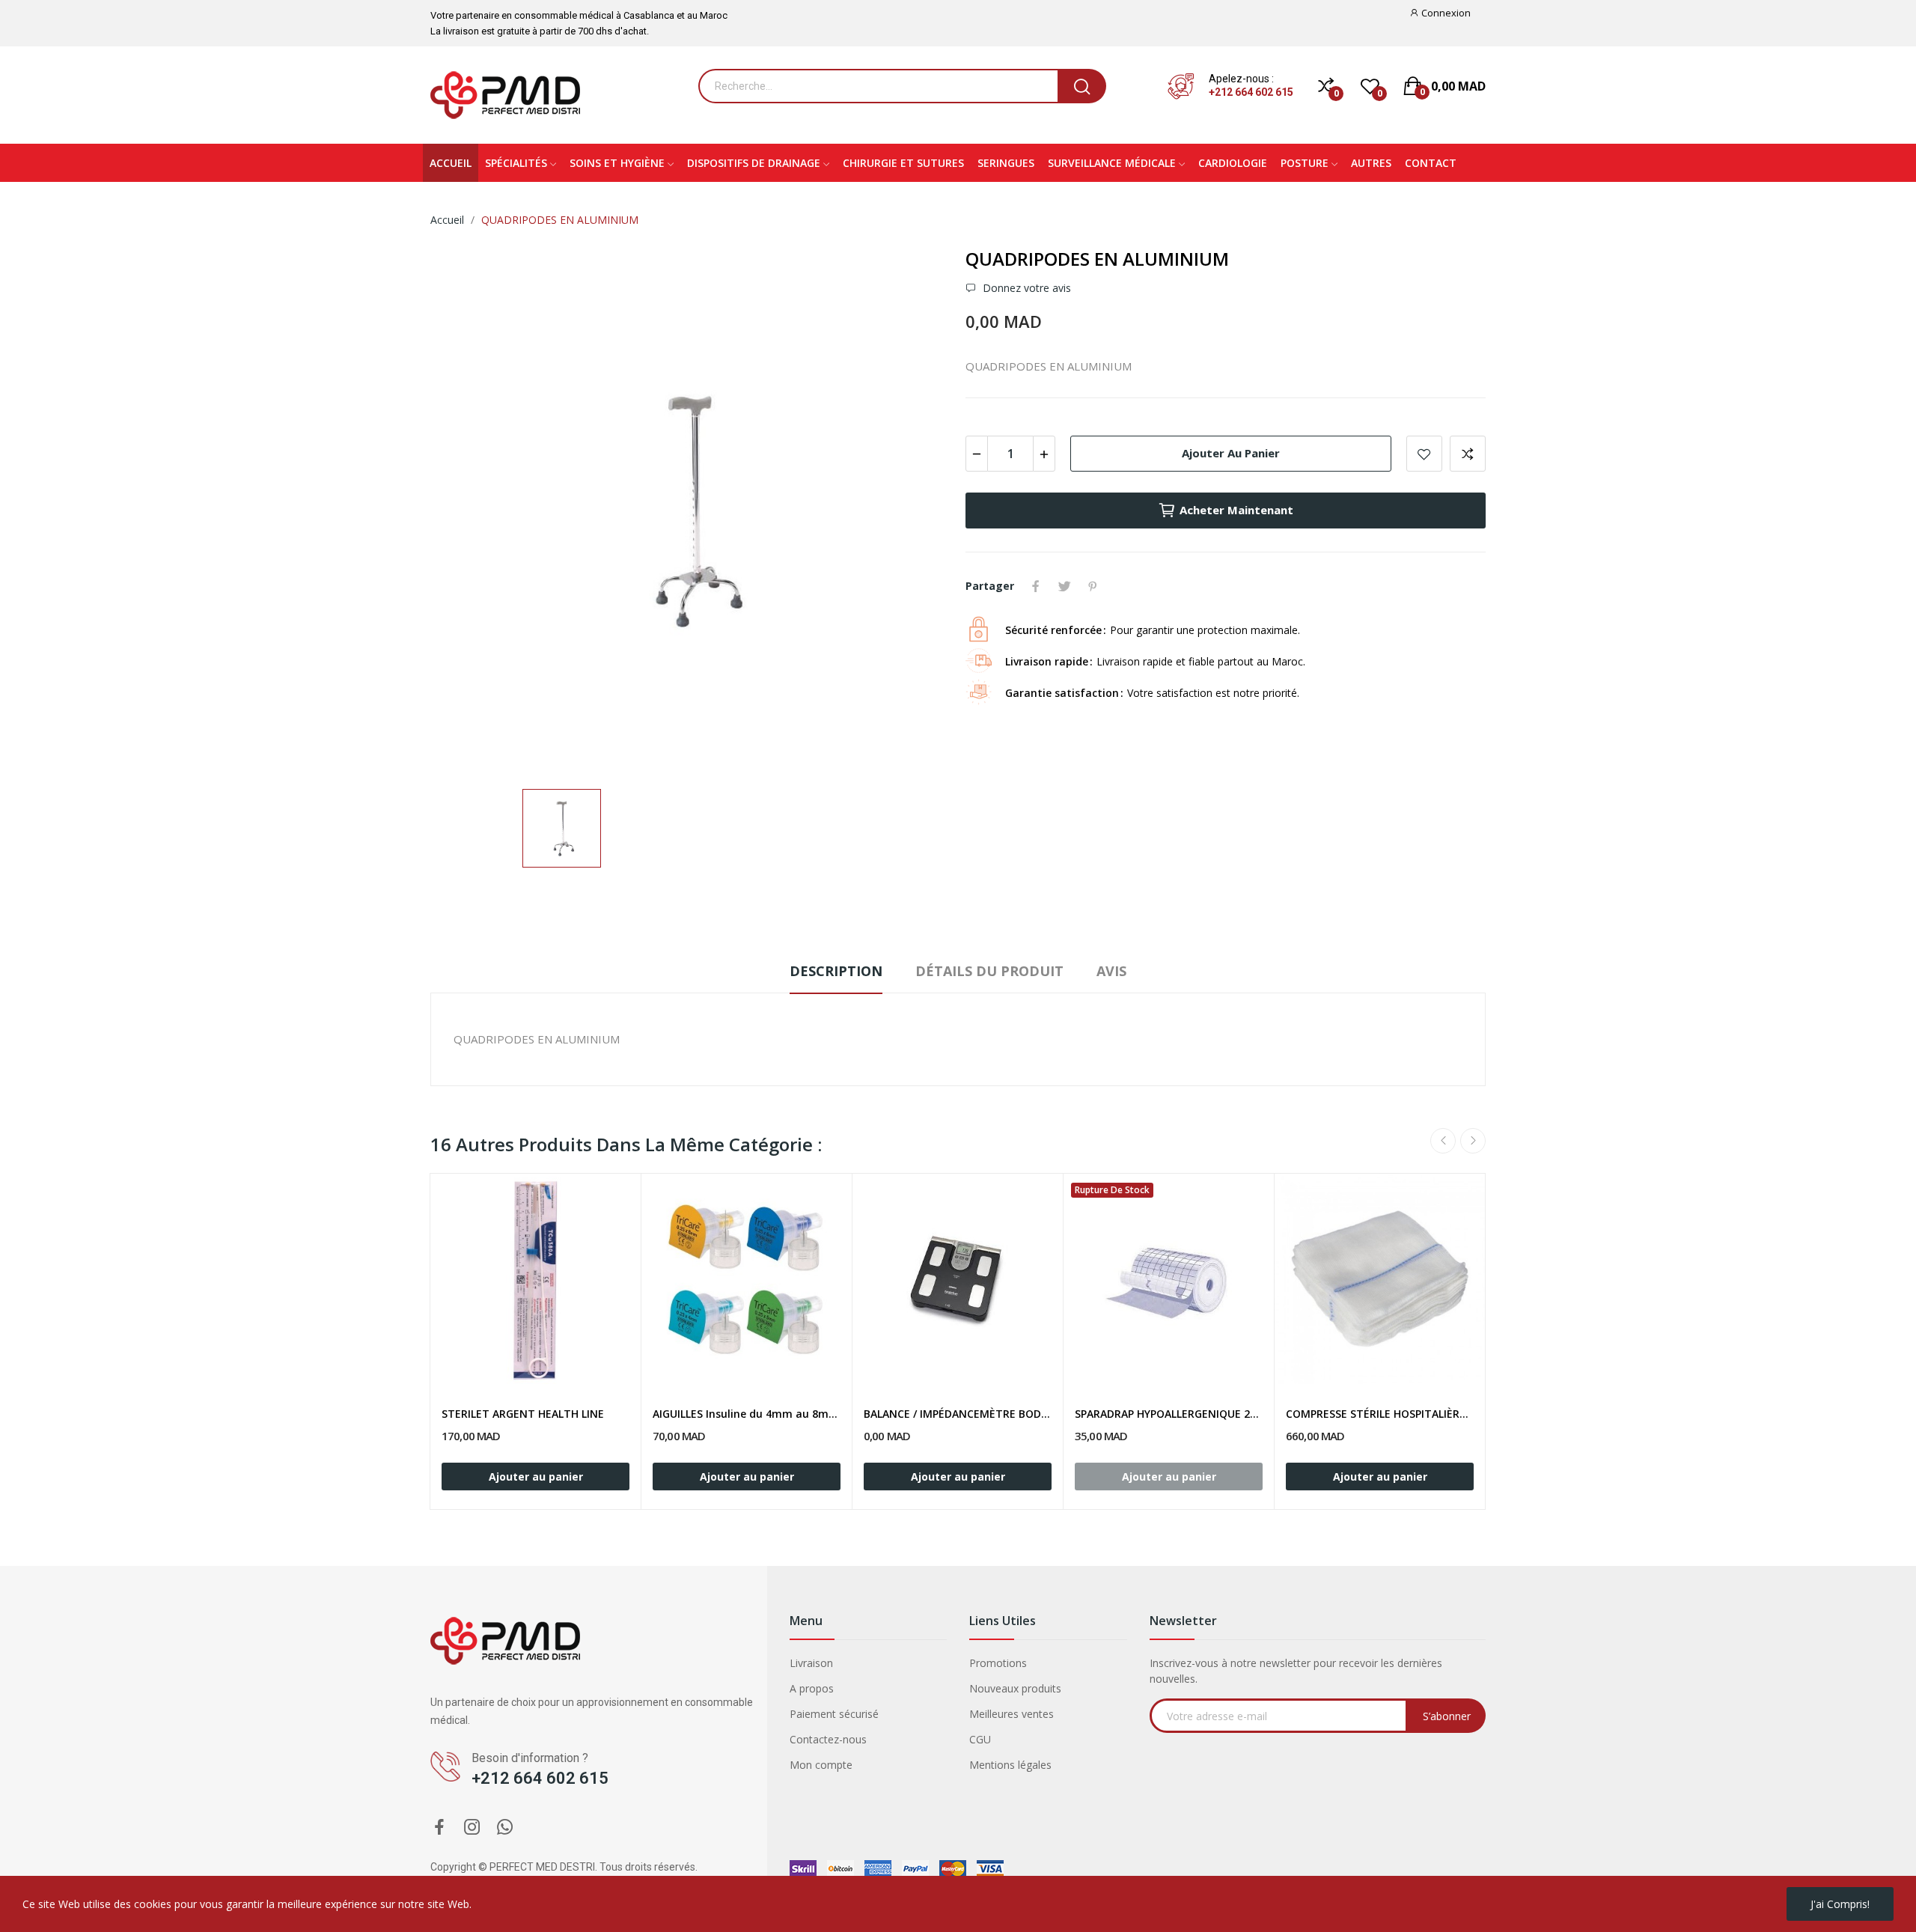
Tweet (1064, 586)
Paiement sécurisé (834, 1714)
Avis (1111, 971)
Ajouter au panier (1231, 453)
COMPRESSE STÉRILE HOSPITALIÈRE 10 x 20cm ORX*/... (1380, 1414)
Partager (1036, 586)
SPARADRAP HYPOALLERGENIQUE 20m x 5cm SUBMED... (1169, 1414)
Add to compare (1468, 454)
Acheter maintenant (1236, 510)
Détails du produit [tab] (989, 971)
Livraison (811, 1663)
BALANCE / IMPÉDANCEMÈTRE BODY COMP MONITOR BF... (958, 1414)
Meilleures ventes (1012, 1714)
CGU (980, 1739)
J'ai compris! (1840, 1904)
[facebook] (439, 1828)
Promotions (998, 1663)
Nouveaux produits (1015, 1688)
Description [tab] (836, 971)
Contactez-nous (828, 1739)
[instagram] (472, 1828)
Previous (1443, 1141)
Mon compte (821, 1765)
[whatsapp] (505, 1828)
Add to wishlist (1424, 454)
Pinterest (1093, 586)
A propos (812, 1688)
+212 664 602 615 (1251, 92)
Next (1473, 1141)
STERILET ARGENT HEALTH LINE (523, 1414)
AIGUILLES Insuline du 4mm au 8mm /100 (747, 1414)
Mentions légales (1010, 1765)
